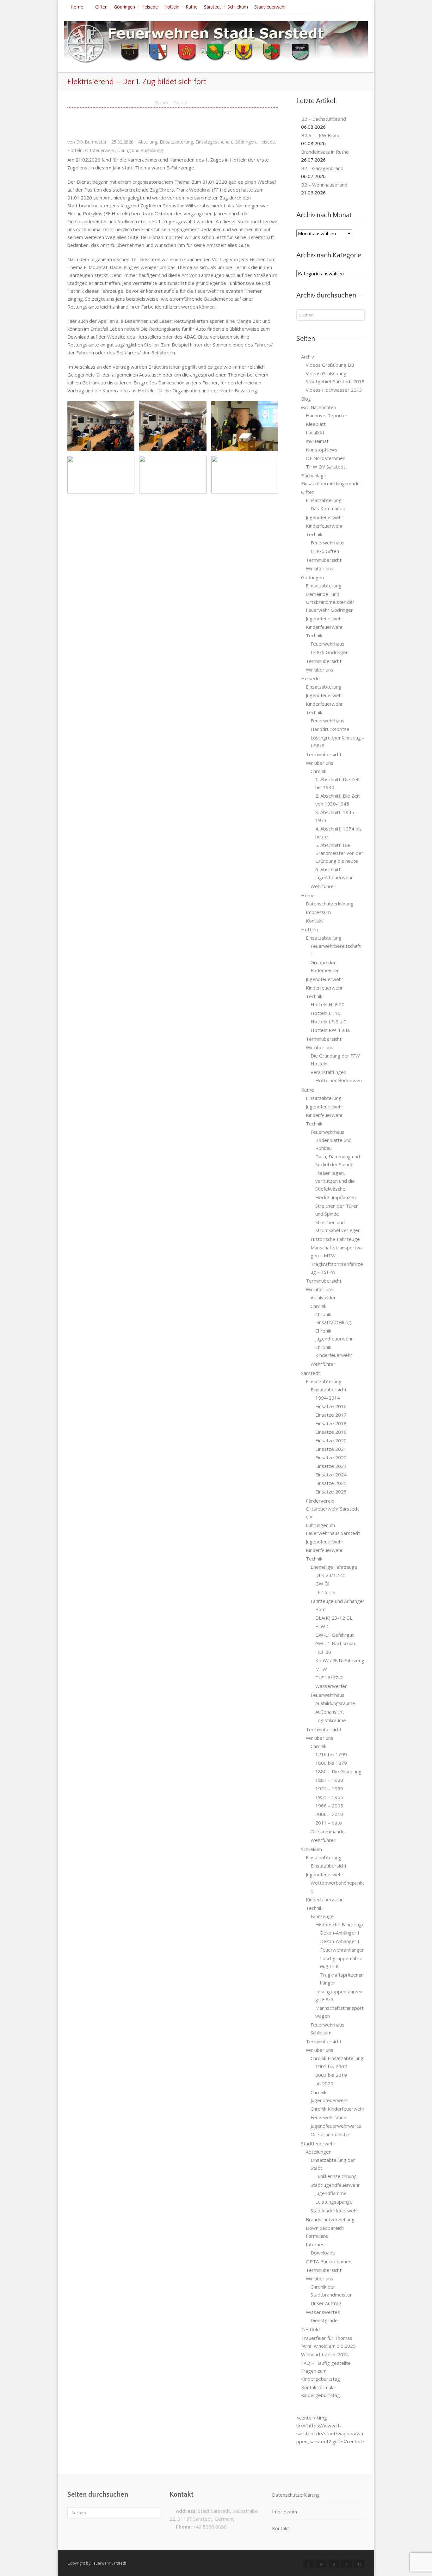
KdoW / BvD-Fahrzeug (340, 1660)
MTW (321, 1669)
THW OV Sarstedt (326, 467)
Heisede (150, 7)
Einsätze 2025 (331, 1483)
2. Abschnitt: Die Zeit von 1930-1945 (338, 800)
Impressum (318, 912)
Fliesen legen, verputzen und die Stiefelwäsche (335, 1181)
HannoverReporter (327, 415)
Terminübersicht (324, 560)
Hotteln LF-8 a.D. (329, 1021)
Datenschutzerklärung (330, 904)
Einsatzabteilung (176, 142)
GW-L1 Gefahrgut (335, 1635)
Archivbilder (323, 1297)
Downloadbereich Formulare (325, 2232)
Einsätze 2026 (331, 1492)
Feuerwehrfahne (328, 2117)
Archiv (308, 357)
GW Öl (322, 1584)
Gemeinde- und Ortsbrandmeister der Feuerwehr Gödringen (330, 602)
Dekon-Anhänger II (340, 1941)
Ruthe (192, 7)
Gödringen (124, 7)
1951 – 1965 (329, 1797)
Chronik (318, 771)
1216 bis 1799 (331, 1754)
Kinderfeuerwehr (324, 526)
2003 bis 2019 (331, 2075)
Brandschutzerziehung (330, 2219)
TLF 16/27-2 (329, 1677)
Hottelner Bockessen (339, 1080)
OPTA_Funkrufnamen (329, 2261)
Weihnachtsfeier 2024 (325, 2354)
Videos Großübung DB (330, 365)
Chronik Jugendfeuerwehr (334, 1335)
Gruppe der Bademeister (325, 966)
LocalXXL (315, 432)
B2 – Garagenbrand (322, 168)
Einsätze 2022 (331, 1457)
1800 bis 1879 (331, 1763)
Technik (314, 534)
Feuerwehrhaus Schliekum (327, 2029)
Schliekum (238, 7)
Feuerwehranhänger (342, 1950)
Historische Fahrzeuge (335, 1239)
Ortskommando (328, 1831)
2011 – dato (329, 1823)
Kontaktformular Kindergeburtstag (321, 2391)
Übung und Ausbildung (140, 150)
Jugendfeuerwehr (325, 517)
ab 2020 (324, 2083)
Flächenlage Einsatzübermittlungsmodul (331, 479)
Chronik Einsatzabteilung (333, 1318)
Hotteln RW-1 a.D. (330, 1030)
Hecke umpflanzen (336, 1197)
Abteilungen (319, 2152)
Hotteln (172, 7)
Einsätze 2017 (331, 1415)
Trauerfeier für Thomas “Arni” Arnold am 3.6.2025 (328, 2342)
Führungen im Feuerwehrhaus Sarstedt (333, 1529)
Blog (306, 399)
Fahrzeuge (322, 1916)
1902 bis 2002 (331, 2066)
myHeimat (317, 441)
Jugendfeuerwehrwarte (336, 2126)
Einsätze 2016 (331, 1406)
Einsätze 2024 (331, 1475)
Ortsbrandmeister (330, 2134)
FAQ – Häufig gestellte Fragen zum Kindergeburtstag (326, 2371)
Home (77, 7)
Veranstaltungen (328, 1072)
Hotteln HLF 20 (327, 1004)
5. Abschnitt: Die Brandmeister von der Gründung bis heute (339, 853)
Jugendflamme (331, 2193)
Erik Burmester (91, 142)
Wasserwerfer (331, 1686)
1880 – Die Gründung (338, 1771)
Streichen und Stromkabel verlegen (338, 1226)
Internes (315, 2244)
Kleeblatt (316, 424)
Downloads (323, 2253)
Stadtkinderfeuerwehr (334, 2211)
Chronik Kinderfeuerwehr (334, 1351)
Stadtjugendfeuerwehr (335, 2185)
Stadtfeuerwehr (270, 7)
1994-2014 (328, 1398)
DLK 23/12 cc (330, 1575)
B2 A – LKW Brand (321, 135)
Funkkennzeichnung (336, 2176)
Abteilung (148, 142)
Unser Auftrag (326, 2303)
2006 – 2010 (329, 1814)
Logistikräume (331, 1720)
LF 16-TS (325, 1592)
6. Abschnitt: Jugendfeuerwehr (334, 873)
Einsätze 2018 (331, 1423)
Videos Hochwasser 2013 (334, 390)
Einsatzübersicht (329, 1389)
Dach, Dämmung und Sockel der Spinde (338, 1160)
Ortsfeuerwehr (100, 150)
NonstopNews (322, 450)
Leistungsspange (334, 2202)
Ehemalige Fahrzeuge (334, 1567)
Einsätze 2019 (331, 1432)
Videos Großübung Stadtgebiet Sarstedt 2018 (335, 377)
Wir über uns (320, 568)
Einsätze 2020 (331, 1440)
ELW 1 (322, 1626)
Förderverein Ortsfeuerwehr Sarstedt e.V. (332, 1509)
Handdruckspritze (330, 729)
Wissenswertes (323, 2312)
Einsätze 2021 (331, 1449)
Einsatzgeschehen (214, 142)
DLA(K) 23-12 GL (334, 1618)
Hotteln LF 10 (326, 1013)
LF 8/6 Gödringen (330, 652)
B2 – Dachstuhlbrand (324, 119)
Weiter (181, 102)
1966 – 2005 (329, 1806)
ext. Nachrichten (319, 407)
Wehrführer (323, 886)
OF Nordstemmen (326, 458)
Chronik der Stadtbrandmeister (331, 2291)
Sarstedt (213, 7)
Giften (101, 7)
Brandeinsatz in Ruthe (325, 152)
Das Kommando (328, 508)
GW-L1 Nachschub (335, 1643)
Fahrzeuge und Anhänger (338, 1601)
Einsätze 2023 (331, 1466)
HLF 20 (323, 1652)
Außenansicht (330, 1712)
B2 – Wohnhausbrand (324, 185)
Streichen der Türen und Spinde (337, 1210)
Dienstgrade (324, 2320)
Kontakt (314, 921)
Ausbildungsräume (335, 1703)
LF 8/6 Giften (325, 551)
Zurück (161, 102)
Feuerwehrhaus (327, 543)
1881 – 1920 (329, 1780)
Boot (321, 1609)
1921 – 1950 (329, 1788)
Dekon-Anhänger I (340, 1933)
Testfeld (310, 2329)
